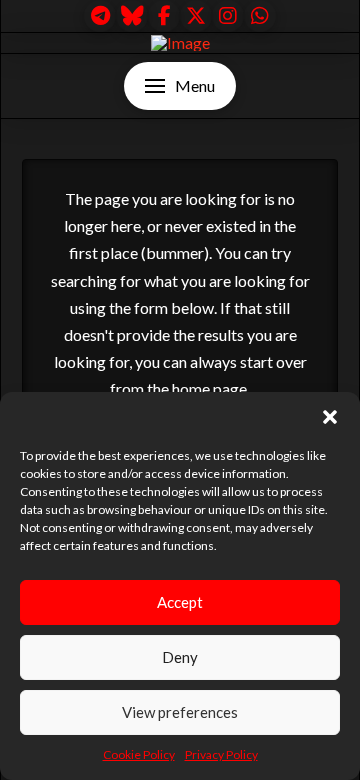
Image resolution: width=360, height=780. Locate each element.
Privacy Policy (221, 754)
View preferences (180, 712)
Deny (180, 657)
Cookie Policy (139, 754)
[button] (330, 417)
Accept (180, 602)
